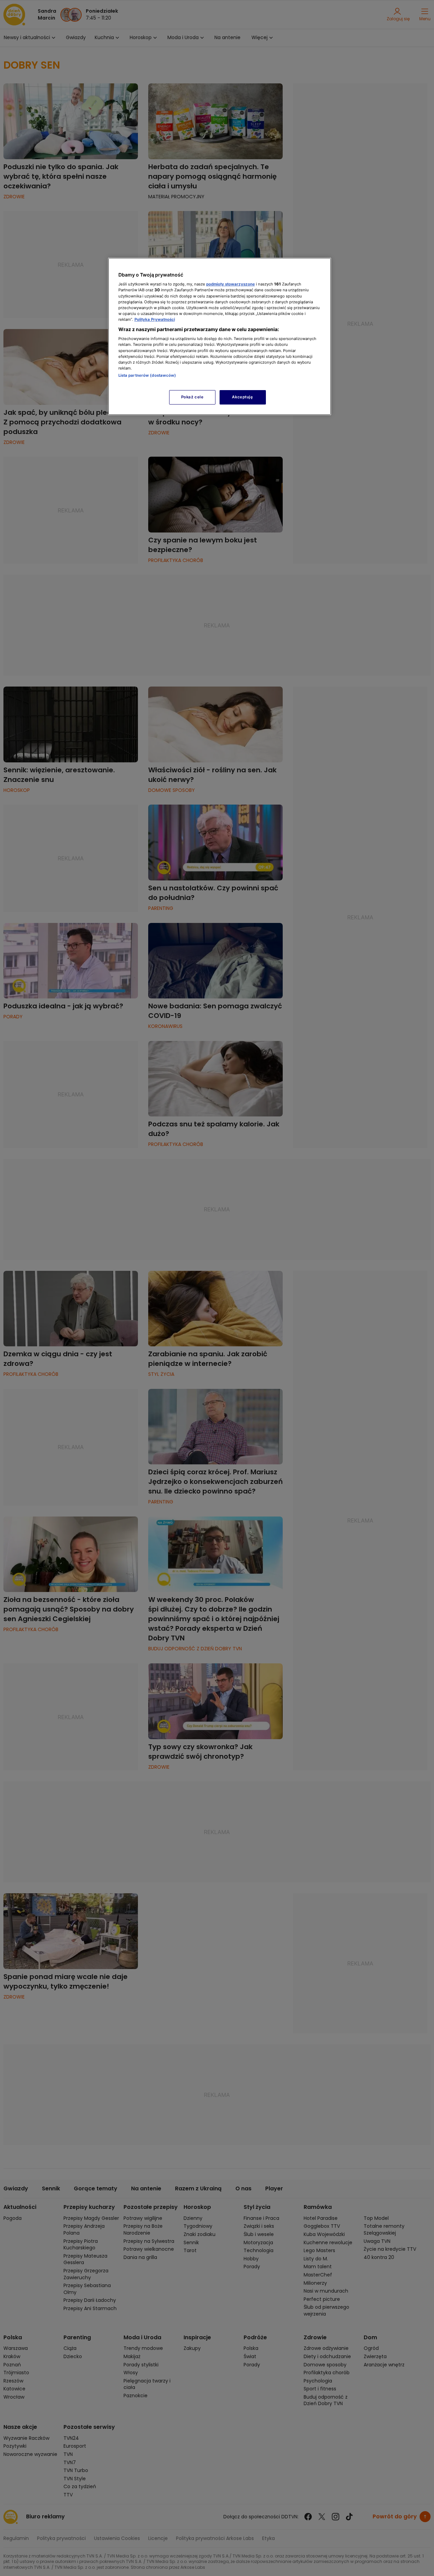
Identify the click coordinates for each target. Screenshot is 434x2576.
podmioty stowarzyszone (231, 284)
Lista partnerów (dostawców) (147, 375)
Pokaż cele (192, 397)
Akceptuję (242, 397)
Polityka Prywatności (155, 319)
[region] (220, 336)
